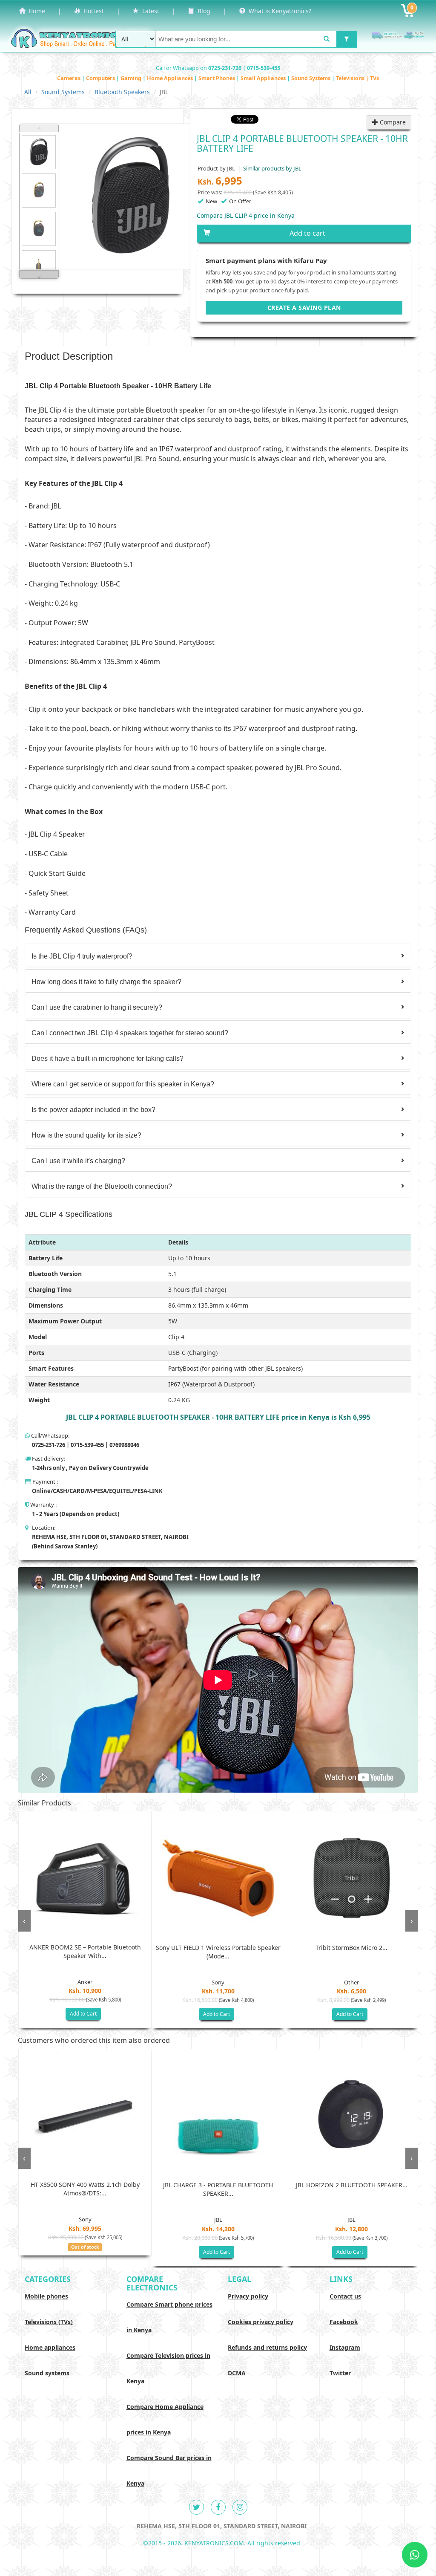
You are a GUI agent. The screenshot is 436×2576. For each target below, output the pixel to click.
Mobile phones (46, 2296)
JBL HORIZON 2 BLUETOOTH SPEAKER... (352, 2185)
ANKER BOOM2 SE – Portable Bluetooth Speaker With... (85, 1951)
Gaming (132, 78)
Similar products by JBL (272, 168)
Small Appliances (264, 78)
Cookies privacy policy (261, 2322)
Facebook (344, 2322)
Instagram (345, 2347)
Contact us (345, 2296)
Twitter (340, 2373)
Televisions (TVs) (49, 2322)
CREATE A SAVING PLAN (304, 308)
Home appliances (50, 2347)
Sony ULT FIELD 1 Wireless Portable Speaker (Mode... (218, 1952)
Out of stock (85, 2247)
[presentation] (24, 1921)
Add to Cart (83, 2014)
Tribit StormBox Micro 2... (351, 1948)
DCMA (237, 2373)
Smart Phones (217, 78)
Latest (149, 11)
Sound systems (47, 2373)
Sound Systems (311, 78)
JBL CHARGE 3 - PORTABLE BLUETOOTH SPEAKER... (218, 2189)
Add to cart (307, 233)
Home (35, 11)
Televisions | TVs (357, 78)
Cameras (69, 78)
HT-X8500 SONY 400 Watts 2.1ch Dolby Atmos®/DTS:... (85, 2189)
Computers (101, 78)
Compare (392, 122)
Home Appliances (171, 78)
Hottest (92, 11)
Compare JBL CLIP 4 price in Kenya (246, 215)
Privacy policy (248, 2296)
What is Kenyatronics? (278, 11)
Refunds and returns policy (267, 2347)
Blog (202, 11)
